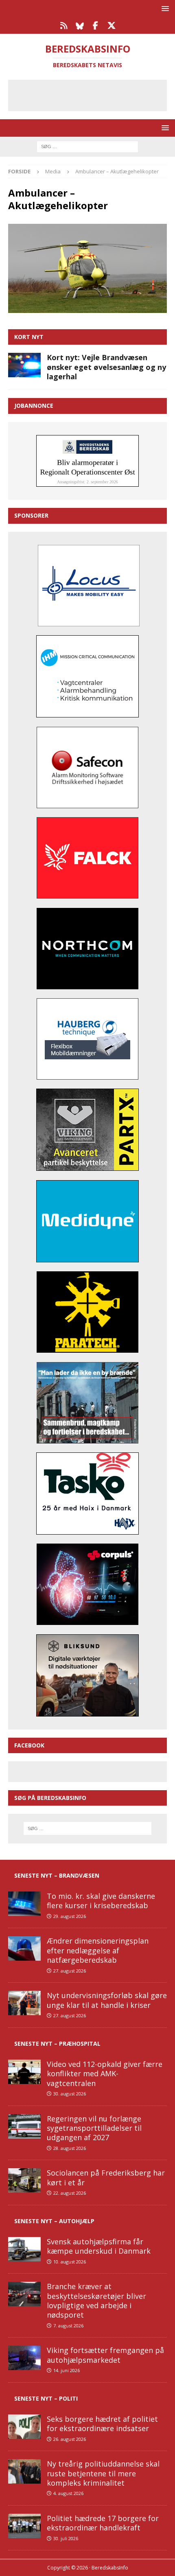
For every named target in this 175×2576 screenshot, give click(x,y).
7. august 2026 (68, 2326)
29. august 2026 (70, 1916)
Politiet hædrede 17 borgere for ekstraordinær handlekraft (103, 2523)
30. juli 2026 (66, 2538)
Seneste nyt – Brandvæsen (57, 1875)
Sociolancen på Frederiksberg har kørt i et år (106, 2177)
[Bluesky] (80, 26)
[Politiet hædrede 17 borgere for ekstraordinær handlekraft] (24, 2526)
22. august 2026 (70, 2193)
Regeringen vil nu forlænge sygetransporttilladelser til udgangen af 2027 (94, 2128)
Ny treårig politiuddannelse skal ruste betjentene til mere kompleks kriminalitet (103, 2473)
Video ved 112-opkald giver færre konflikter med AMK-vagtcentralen (105, 2074)
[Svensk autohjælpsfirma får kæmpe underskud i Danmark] (24, 2249)
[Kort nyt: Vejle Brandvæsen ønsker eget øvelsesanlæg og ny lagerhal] (24, 365)
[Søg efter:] (87, 146)
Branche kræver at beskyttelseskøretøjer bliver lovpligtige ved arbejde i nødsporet (96, 2300)
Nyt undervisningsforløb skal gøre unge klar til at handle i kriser (107, 2000)
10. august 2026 (70, 2262)
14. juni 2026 (67, 2370)
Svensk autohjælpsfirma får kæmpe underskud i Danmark (99, 2246)
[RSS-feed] (64, 26)
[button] (164, 8)
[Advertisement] (94, 94)
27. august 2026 (70, 1971)
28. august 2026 (70, 2148)
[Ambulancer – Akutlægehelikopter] (87, 308)
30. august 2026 (70, 2094)
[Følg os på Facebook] (95, 26)
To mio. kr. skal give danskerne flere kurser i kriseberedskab (101, 1901)
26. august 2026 (70, 2439)
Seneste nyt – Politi (46, 2398)
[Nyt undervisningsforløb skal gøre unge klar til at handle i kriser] (24, 2003)
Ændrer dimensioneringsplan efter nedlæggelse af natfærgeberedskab (98, 1950)
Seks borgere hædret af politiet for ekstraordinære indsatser (102, 2424)
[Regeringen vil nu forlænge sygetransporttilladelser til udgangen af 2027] (24, 2126)
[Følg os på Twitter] (111, 26)
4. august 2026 (68, 2493)
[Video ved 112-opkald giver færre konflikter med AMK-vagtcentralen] (24, 2072)
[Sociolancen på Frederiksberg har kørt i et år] (24, 2180)
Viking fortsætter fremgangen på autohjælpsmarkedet (105, 2355)
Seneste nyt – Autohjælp (54, 2221)
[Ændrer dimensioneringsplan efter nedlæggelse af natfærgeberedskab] (24, 1948)
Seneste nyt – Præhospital (57, 2044)
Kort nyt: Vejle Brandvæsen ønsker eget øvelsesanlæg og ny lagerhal (106, 367)
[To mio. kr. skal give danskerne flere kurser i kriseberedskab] (24, 1904)
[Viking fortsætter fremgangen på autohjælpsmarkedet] (24, 2358)
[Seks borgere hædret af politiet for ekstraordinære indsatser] (24, 2427)
